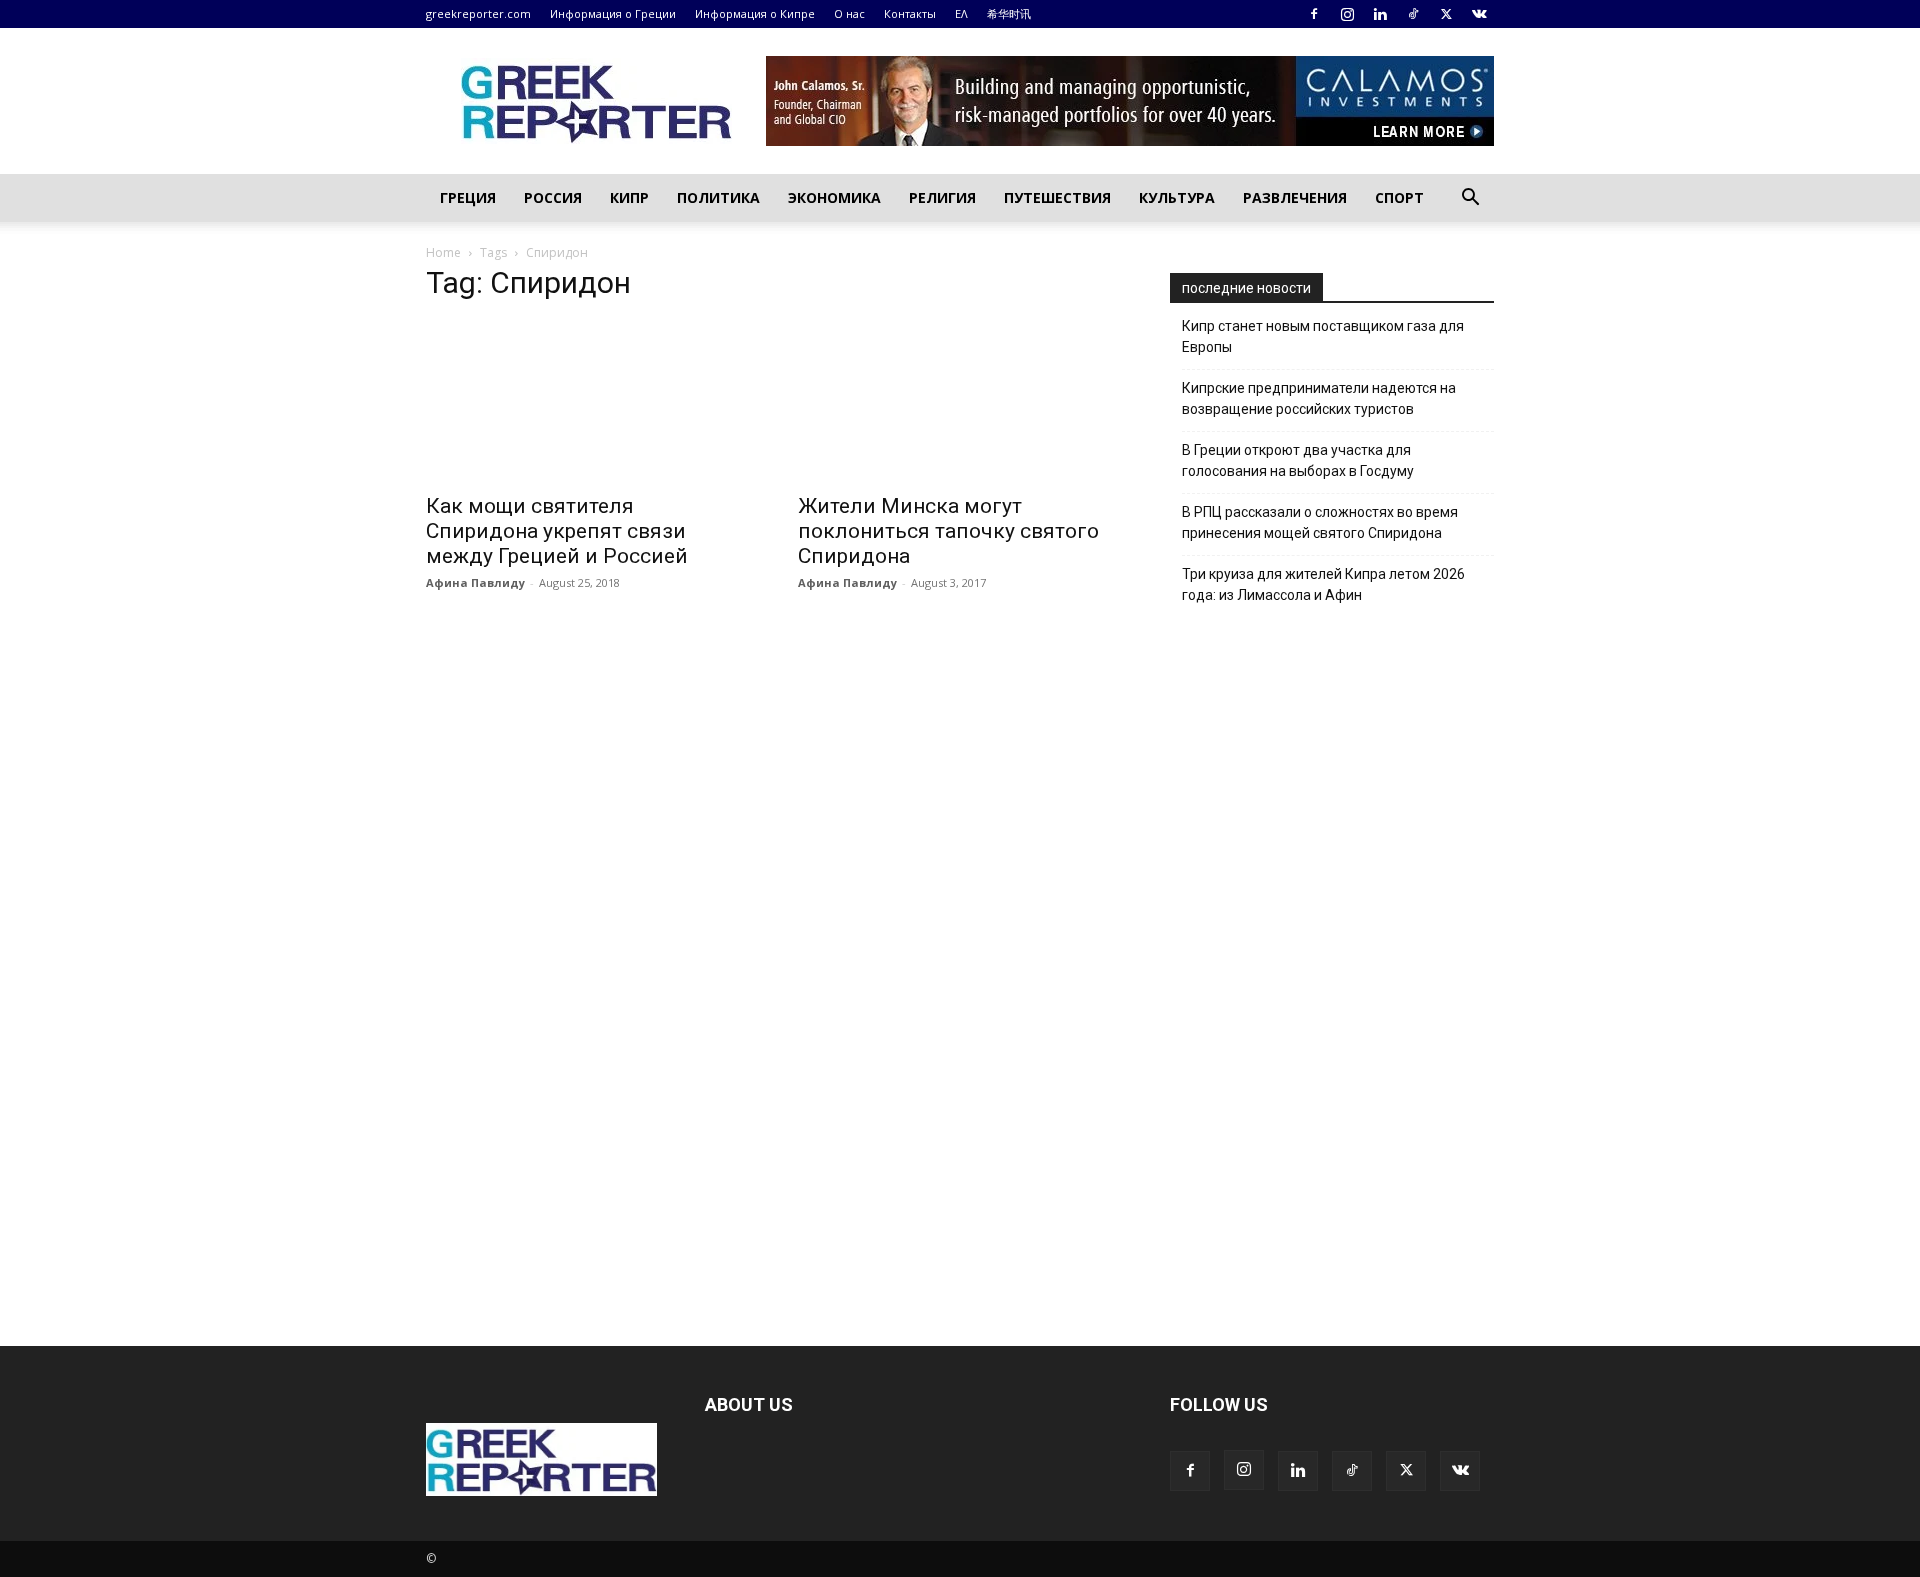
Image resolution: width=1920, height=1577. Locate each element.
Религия (942, 197)
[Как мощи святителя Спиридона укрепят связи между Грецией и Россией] (588, 401)
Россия (553, 197)
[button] (1470, 199)
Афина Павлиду (475, 582)
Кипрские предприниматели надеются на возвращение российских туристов (1319, 398)
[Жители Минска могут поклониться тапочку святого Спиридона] (960, 401)
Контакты (910, 13)
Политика (718, 197)
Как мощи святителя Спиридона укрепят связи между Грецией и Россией (557, 531)
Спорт (1399, 197)
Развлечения (1295, 197)
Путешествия (1057, 197)
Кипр (629, 197)
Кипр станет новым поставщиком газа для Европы (1323, 336)
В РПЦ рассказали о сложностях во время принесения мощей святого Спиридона (1320, 522)
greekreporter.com (478, 13)
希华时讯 (1009, 13)
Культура (1177, 197)
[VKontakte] (1479, 14)
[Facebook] (1314, 14)
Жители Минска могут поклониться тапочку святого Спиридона (948, 531)
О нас (849, 13)
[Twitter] (1446, 14)
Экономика (834, 197)
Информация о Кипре (755, 13)
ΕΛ (961, 13)
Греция (468, 197)
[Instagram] (1347, 14)
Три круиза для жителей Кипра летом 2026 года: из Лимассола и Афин (1323, 584)
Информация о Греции (613, 13)
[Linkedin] (1380, 14)
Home (443, 252)
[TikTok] (1413, 14)
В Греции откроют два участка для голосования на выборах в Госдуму (1298, 460)
